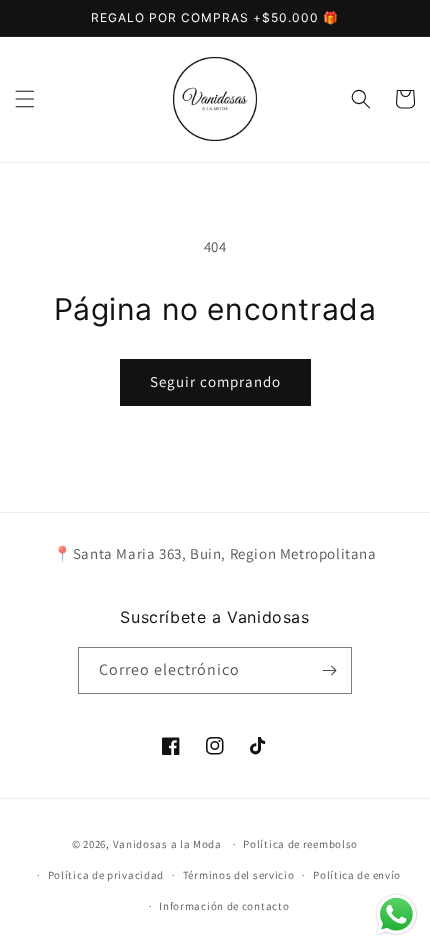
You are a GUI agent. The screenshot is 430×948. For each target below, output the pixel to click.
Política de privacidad (106, 875)
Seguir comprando (215, 381)
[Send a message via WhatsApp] (396, 914)
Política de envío (357, 875)
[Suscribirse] (329, 670)
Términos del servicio (239, 875)
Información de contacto (224, 906)
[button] (25, 99)
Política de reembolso (300, 844)
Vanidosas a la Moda (167, 844)
